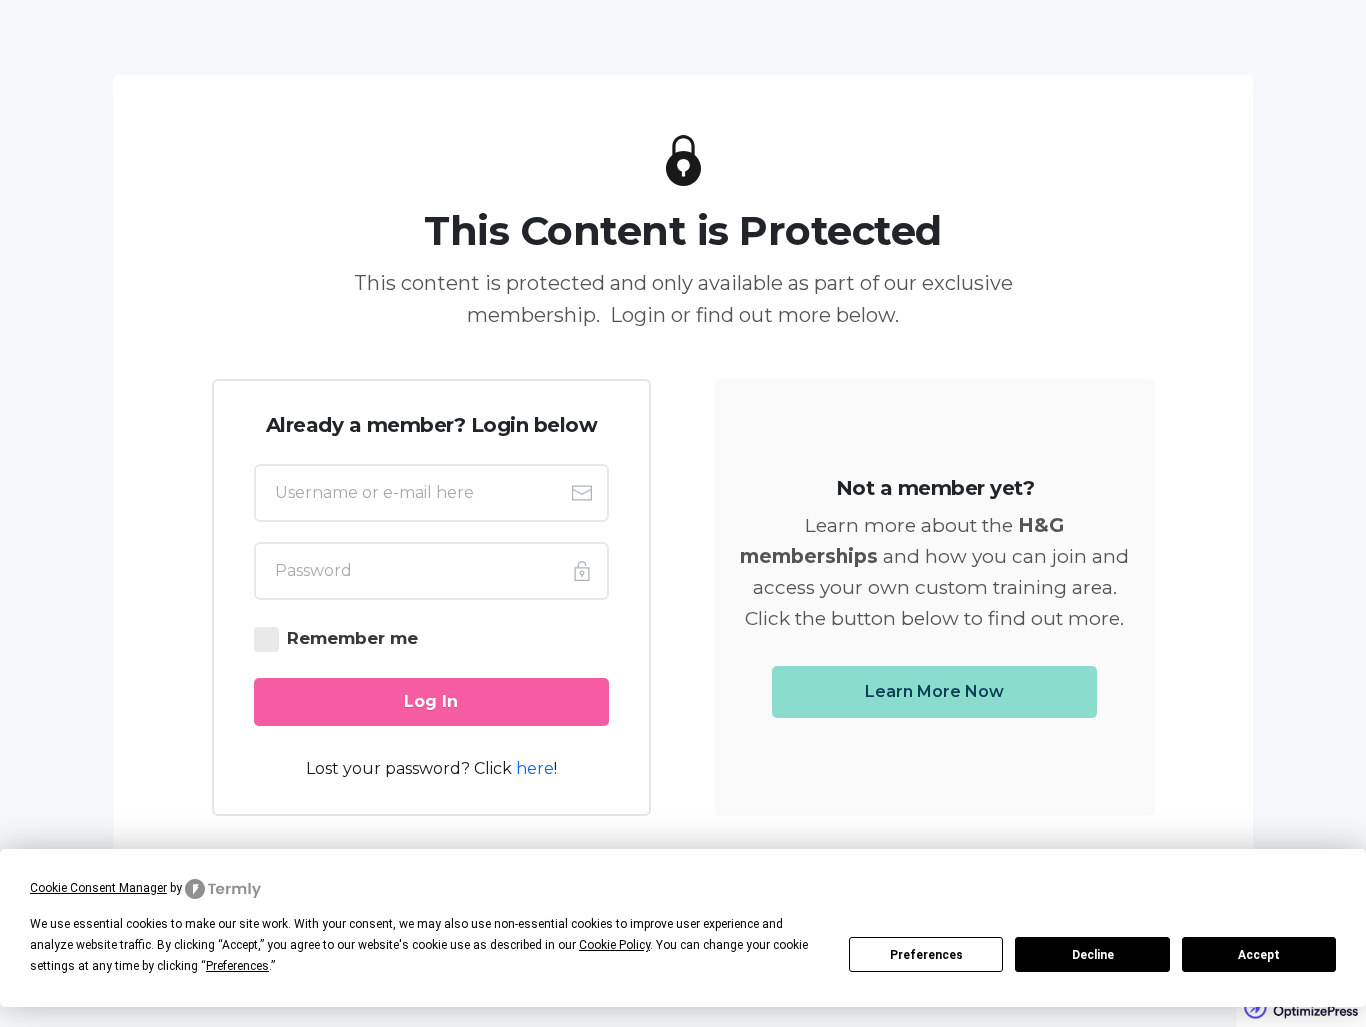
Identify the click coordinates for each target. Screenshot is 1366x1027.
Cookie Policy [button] (614, 945)
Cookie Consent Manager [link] (98, 888)
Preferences (926, 955)
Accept (1259, 955)
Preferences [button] (237, 966)
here (535, 768)
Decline (1093, 955)
